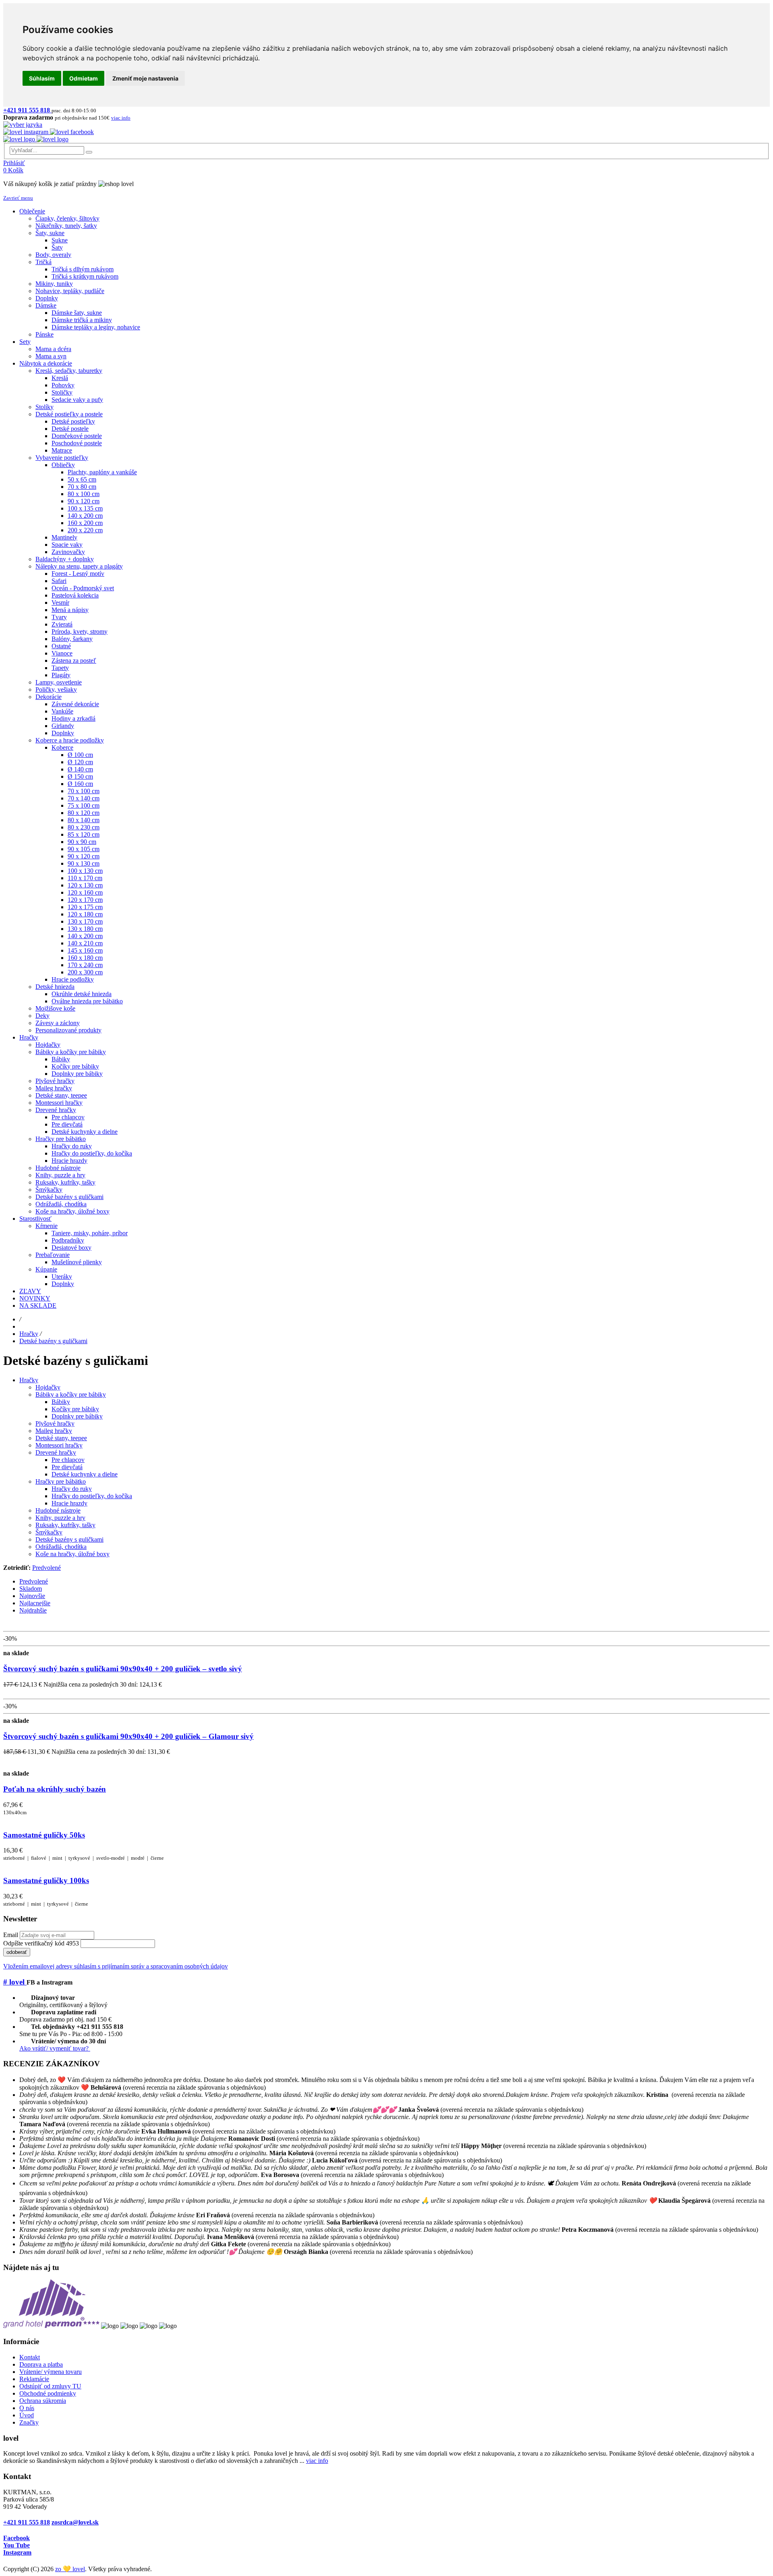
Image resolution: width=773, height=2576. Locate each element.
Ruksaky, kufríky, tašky (65, 1525)
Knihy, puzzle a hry (60, 1518)
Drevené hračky (56, 1452)
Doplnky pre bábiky (77, 1416)
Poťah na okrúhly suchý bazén (55, 1789)
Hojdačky (48, 1387)
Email (11, 1935)
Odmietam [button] (84, 78)
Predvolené (47, 1568)
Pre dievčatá (67, 1467)
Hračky (29, 1334)
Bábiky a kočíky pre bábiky (71, 1394)
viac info (317, 2461)
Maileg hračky (54, 1431)
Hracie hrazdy (69, 1503)
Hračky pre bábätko (61, 1481)
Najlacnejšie (35, 1603)
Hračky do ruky (72, 1489)
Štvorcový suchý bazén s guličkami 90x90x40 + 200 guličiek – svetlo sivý (123, 1669)
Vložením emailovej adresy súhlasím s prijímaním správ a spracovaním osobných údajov (116, 1966)
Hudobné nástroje (58, 1510)
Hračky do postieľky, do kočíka (92, 1496)
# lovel (15, 1982)
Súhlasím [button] (42, 78)
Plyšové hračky (55, 1423)
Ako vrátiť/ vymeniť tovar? (55, 2048)
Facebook (17, 2538)
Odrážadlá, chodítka (61, 1547)
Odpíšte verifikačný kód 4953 (41, 1943)
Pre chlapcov (68, 1460)
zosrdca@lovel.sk (75, 2522)
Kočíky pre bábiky (75, 1409)
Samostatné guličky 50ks (44, 1835)
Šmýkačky (49, 1532)
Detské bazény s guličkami (53, 1341)
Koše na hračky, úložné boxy (72, 1554)
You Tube (17, 2545)
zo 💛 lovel (70, 2569)
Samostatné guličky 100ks (46, 1880)
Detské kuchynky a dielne (85, 1474)
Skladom (31, 1589)
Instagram (17, 2552)
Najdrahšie (33, 1610)
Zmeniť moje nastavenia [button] (145, 78)
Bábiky (61, 1402)
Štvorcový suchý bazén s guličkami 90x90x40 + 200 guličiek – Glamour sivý (128, 1736)
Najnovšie (32, 1596)
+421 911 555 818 (27, 2522)
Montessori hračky (59, 1445)
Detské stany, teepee (61, 1438)
